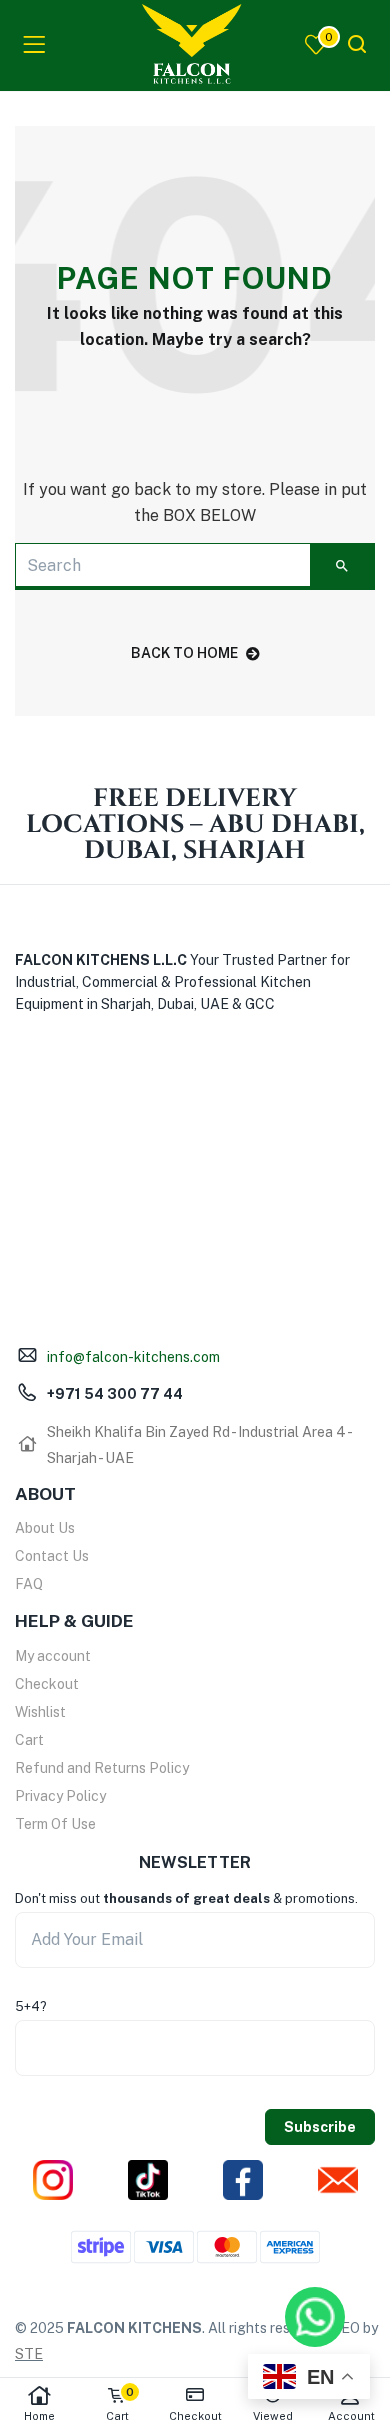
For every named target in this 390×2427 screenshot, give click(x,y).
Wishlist (40, 1712)
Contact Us (52, 1556)
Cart (29, 1740)
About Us (45, 1528)
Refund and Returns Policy (102, 1768)
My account (53, 1656)
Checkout (47, 1684)
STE (29, 2354)
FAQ (29, 1584)
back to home (184, 653)
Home (39, 2416)
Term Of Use (55, 1824)
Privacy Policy (60, 1796)
